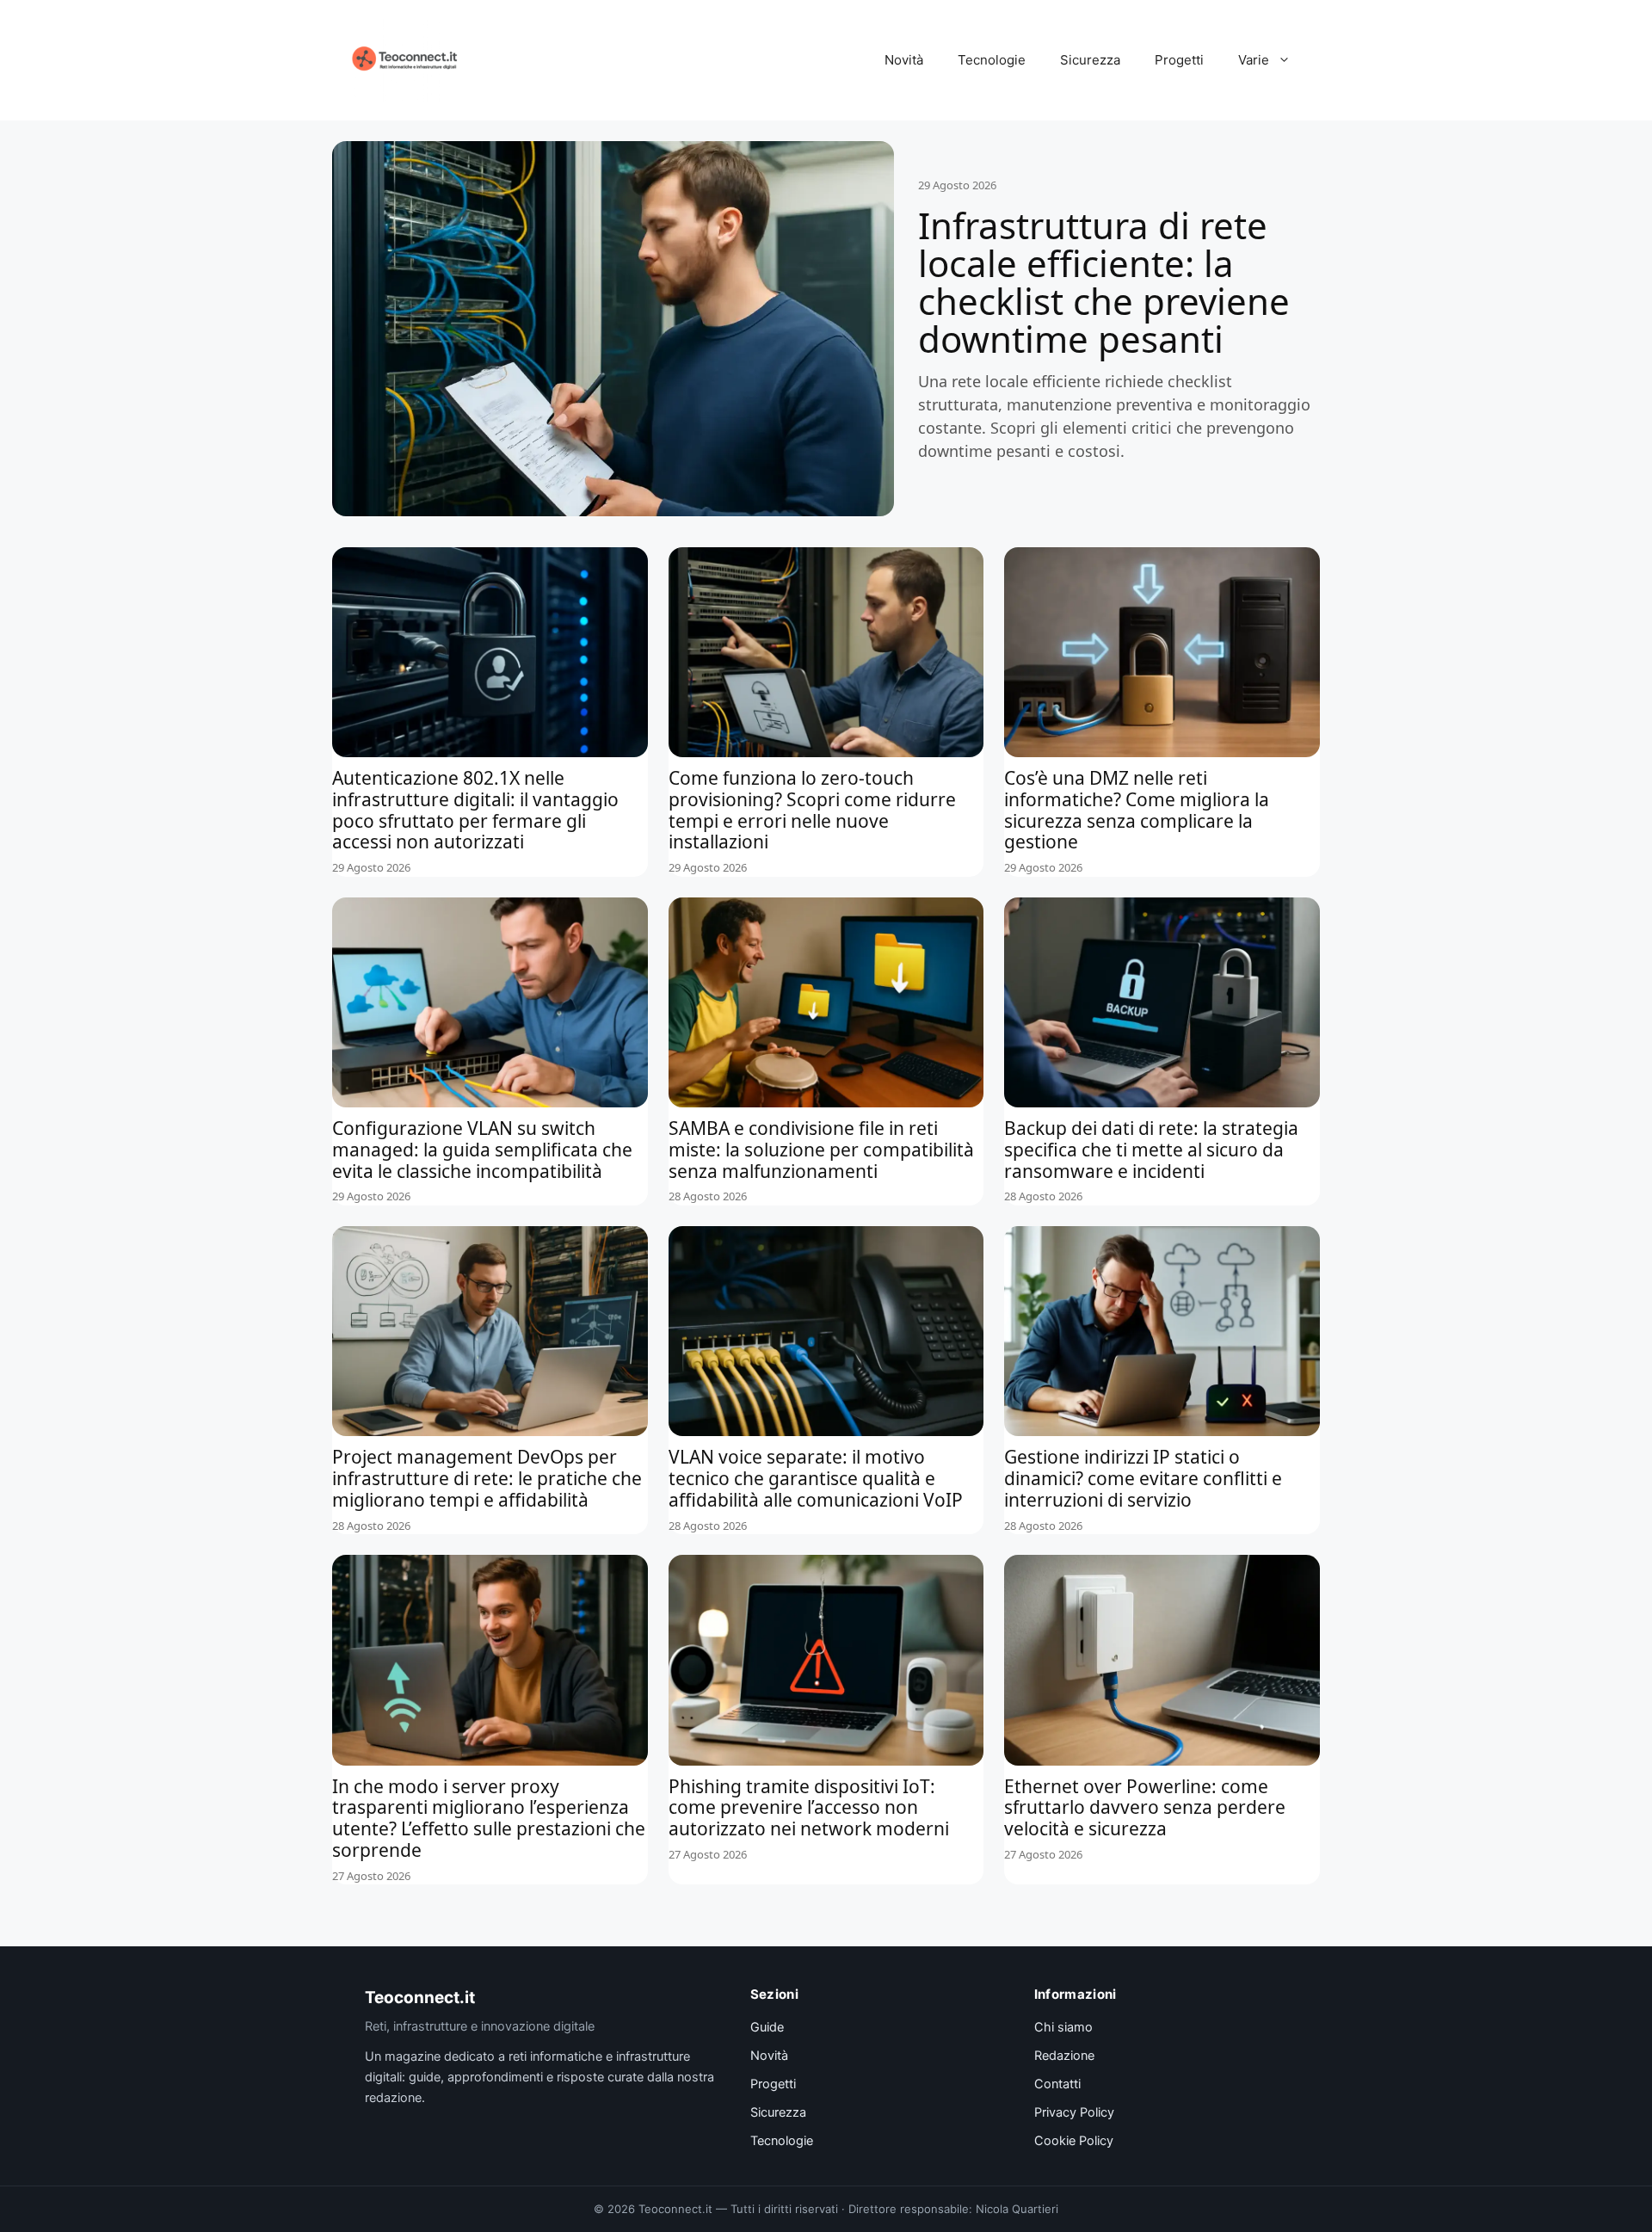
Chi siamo (1063, 2027)
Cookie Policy (1074, 2141)
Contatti (1057, 2084)
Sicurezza (1090, 60)
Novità (904, 60)
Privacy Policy (1074, 2112)
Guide (767, 2027)
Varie (1254, 60)
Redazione (1064, 2056)
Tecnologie (992, 60)
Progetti (1179, 60)
